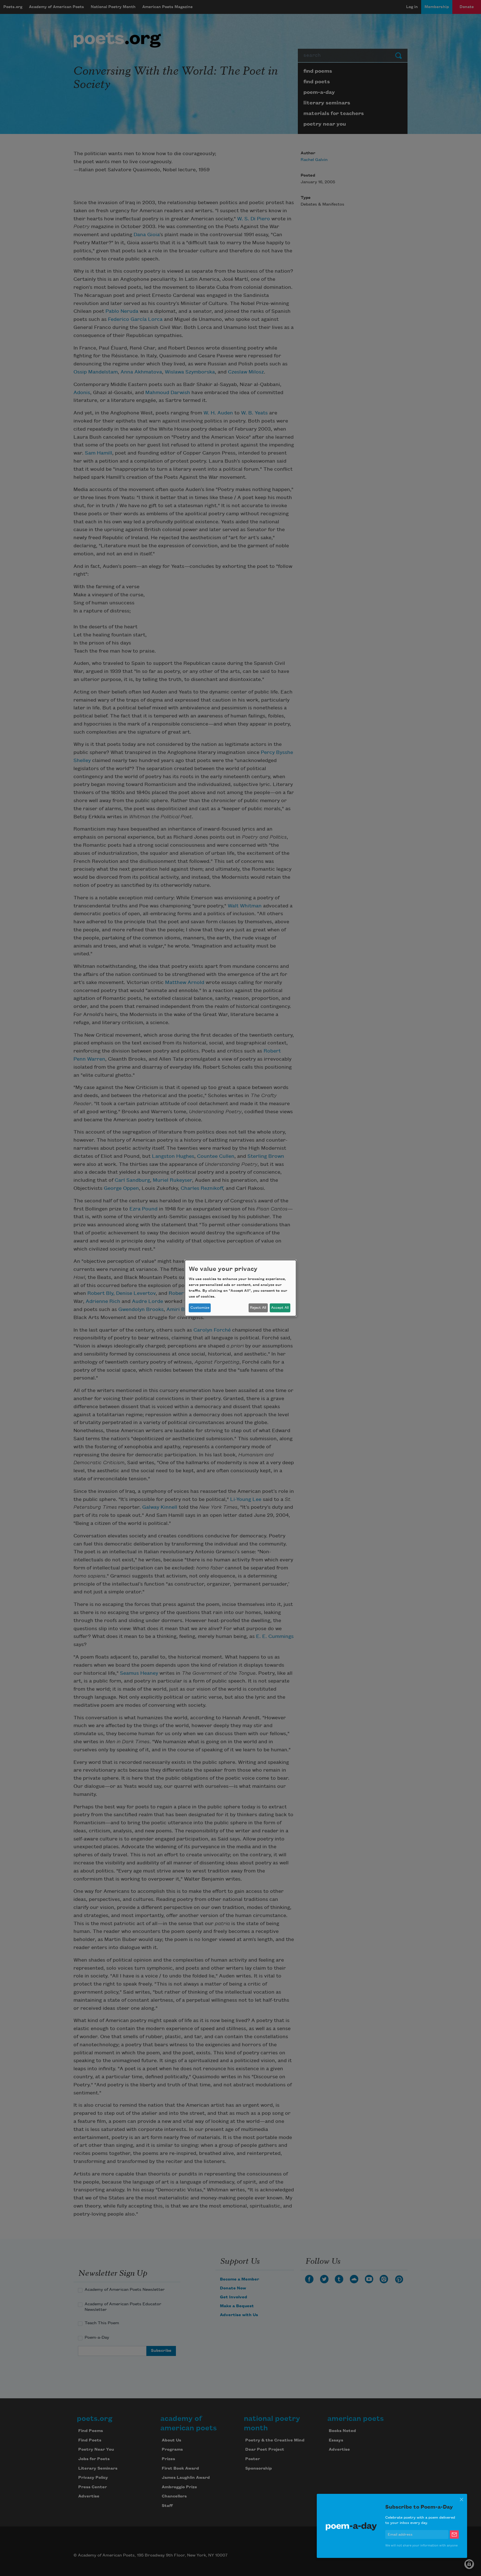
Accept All (280, 1308)
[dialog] (240, 1288)
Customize (200, 1308)
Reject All (258, 1308)
